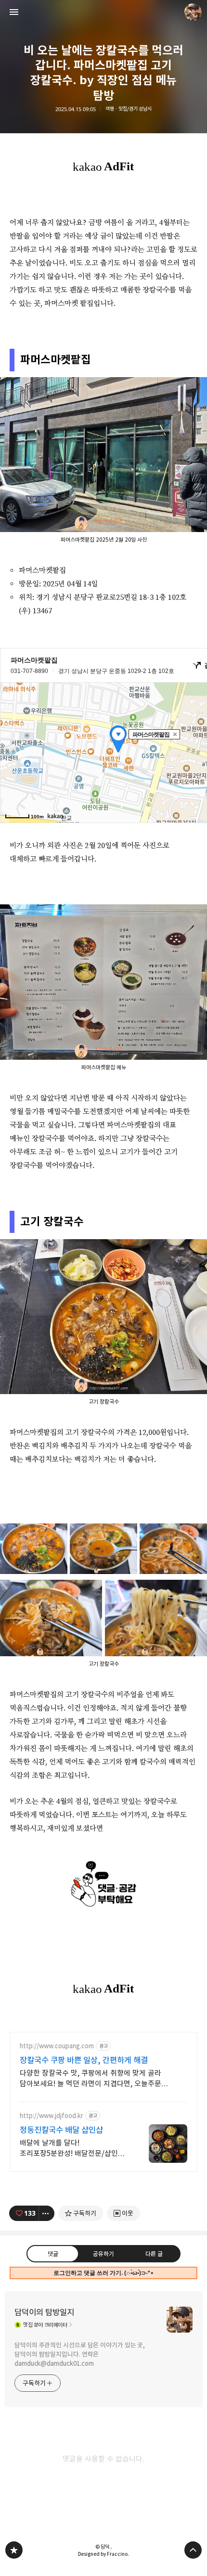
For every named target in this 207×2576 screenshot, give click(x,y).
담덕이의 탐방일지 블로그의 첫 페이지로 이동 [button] (103, 12)
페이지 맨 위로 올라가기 (193, 2550)
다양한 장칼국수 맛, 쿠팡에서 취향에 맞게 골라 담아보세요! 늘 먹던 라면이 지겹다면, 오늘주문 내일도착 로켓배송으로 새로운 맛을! (91, 2079)
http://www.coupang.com (57, 2046)
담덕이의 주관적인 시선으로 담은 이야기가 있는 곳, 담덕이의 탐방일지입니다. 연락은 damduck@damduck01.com (80, 2354)
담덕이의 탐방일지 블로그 (14, 2550)
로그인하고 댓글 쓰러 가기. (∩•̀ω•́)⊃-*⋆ (104, 2273)
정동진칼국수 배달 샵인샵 (61, 2130)
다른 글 (154, 2254)
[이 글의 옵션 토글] (47, 2213)
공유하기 (103, 2254)
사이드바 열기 (14, 12)
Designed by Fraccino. (103, 2554)
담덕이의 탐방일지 (44, 2312)
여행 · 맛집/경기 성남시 (129, 109)
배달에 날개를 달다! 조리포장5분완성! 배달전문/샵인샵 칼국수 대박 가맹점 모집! (72, 2149)
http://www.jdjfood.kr (52, 2116)
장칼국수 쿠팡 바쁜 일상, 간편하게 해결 (84, 2060)
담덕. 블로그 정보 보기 (193, 12)
